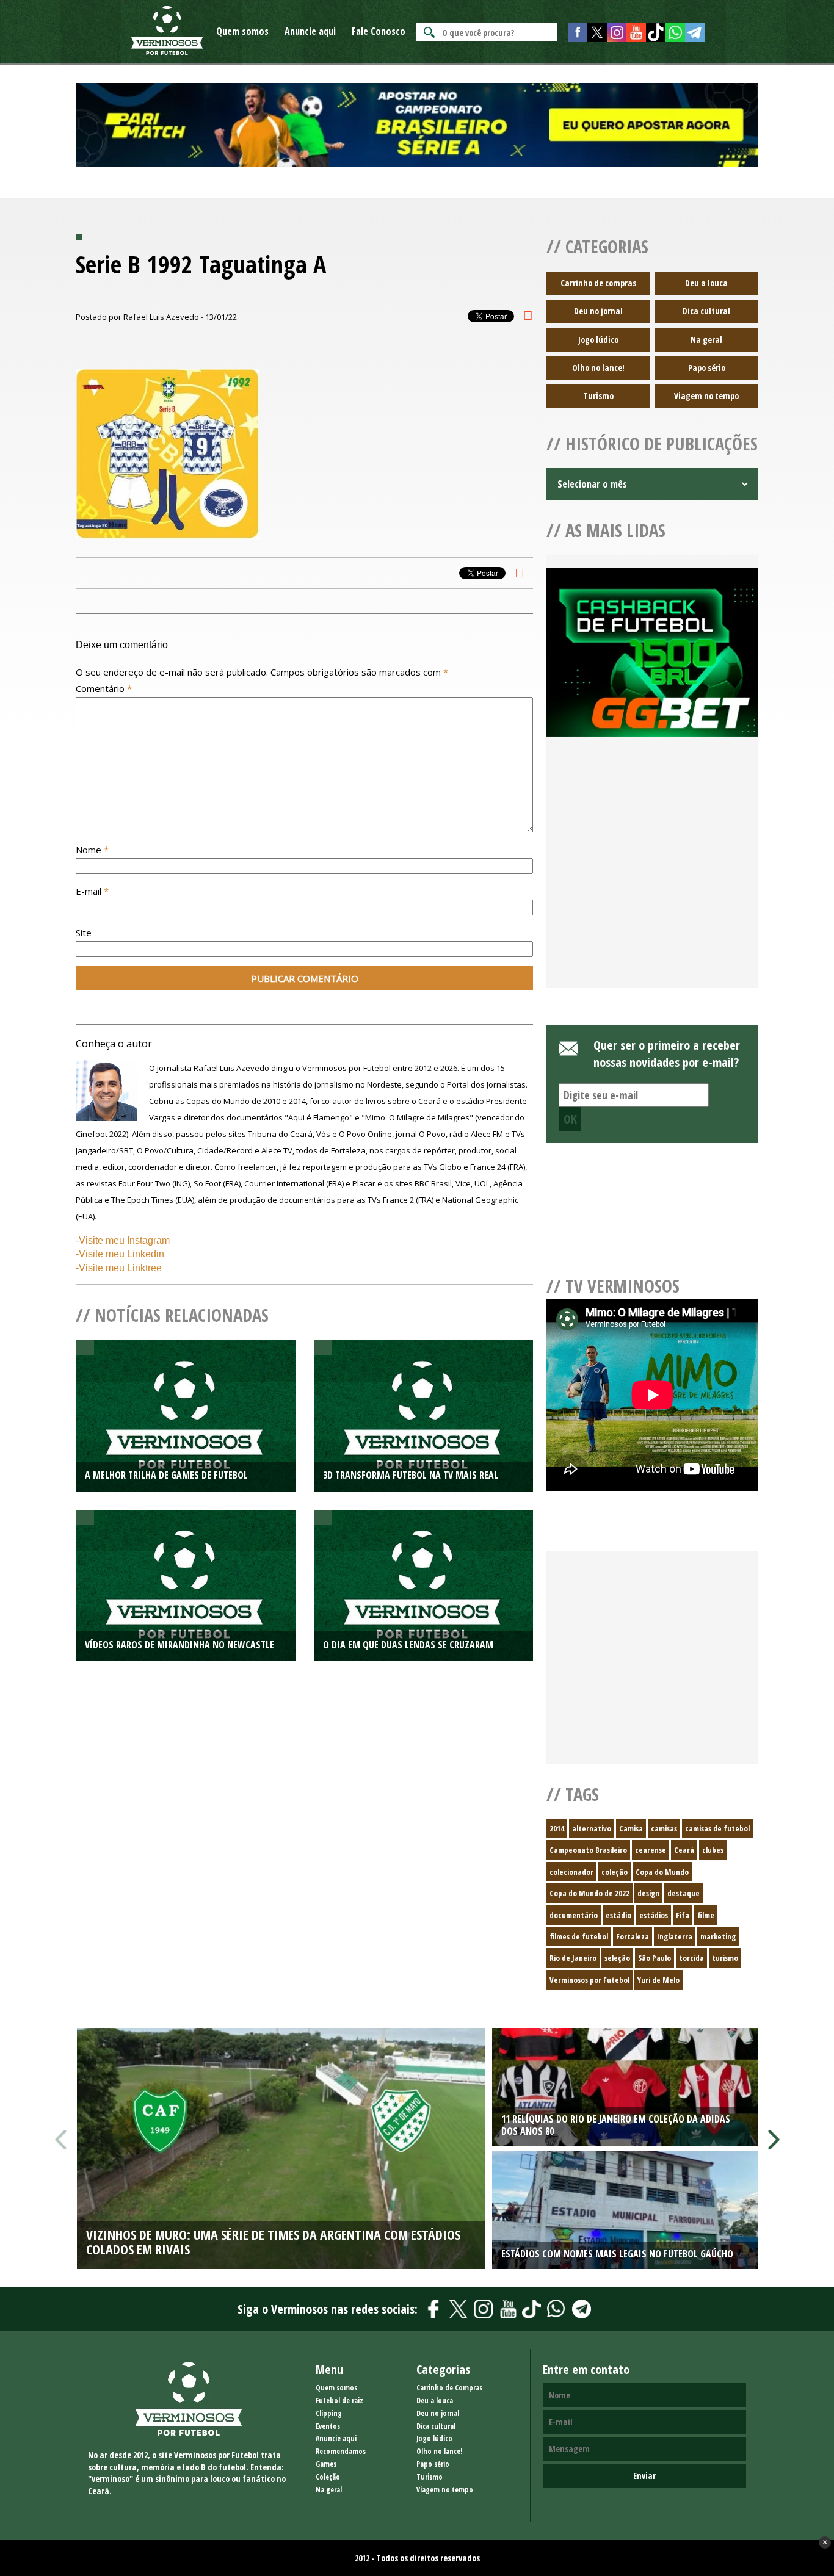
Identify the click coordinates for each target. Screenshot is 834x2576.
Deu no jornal (598, 311)
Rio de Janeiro (573, 1958)
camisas (664, 1828)
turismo (725, 1958)
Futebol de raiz (339, 2401)
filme (706, 1915)
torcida (691, 1958)
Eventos (328, 2426)
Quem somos (242, 31)
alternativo (592, 1828)
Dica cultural (706, 311)
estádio (618, 1915)
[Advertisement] (652, 877)
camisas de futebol (717, 1828)
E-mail (92, 891)
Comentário (104, 688)
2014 (557, 1828)
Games (326, 2464)
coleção (615, 1872)
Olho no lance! (598, 368)
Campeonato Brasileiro (588, 1850)
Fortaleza (633, 1936)
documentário (574, 1915)
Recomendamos (341, 2451)
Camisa (631, 1828)
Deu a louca (706, 283)
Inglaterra (675, 1936)
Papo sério (707, 368)
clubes (713, 1850)
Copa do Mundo (662, 1872)
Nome (92, 850)
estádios (654, 1915)
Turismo (598, 396)
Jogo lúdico (598, 340)
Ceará (684, 1850)
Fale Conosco (379, 31)
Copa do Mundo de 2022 (589, 1893)
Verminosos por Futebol (589, 1980)
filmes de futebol (579, 1936)
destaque (684, 1893)
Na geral (706, 340)
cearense (651, 1850)
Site (84, 933)
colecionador (571, 1872)
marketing (718, 1936)
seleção (617, 1958)
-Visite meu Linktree (119, 1268)
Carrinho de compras (598, 283)
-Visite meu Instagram (123, 1240)
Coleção (328, 2477)
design (648, 1893)
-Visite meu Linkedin (120, 1254)
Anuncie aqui (310, 31)
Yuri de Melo (658, 1980)
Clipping (329, 2413)
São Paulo (655, 1958)
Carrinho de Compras (449, 2388)
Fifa (683, 1915)
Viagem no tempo (706, 396)
